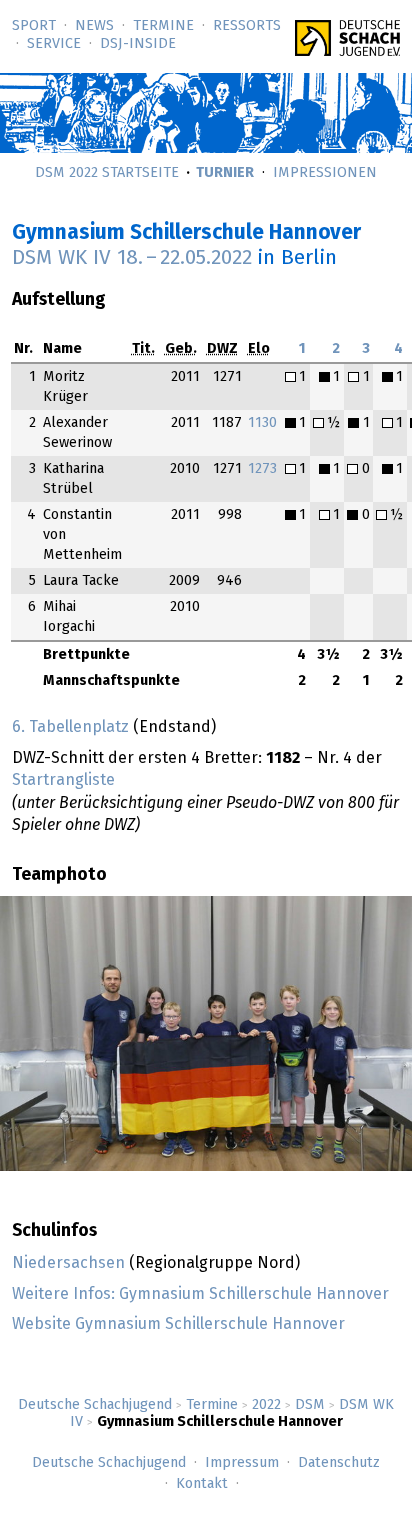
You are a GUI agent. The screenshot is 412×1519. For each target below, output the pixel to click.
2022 (266, 1405)
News (94, 26)
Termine (163, 26)
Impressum (242, 1463)
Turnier (225, 173)
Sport (34, 26)
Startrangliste (63, 780)
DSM (310, 1405)
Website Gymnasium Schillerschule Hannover (178, 1324)
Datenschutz (339, 1463)
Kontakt (202, 1484)
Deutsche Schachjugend (95, 1405)
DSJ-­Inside (138, 44)
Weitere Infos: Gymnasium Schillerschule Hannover (200, 1294)
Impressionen (325, 173)
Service (54, 44)
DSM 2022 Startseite (107, 173)
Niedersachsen (68, 1263)
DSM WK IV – (132, 258)
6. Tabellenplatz (70, 727)
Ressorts (247, 26)
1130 (262, 423)
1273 (262, 469)
